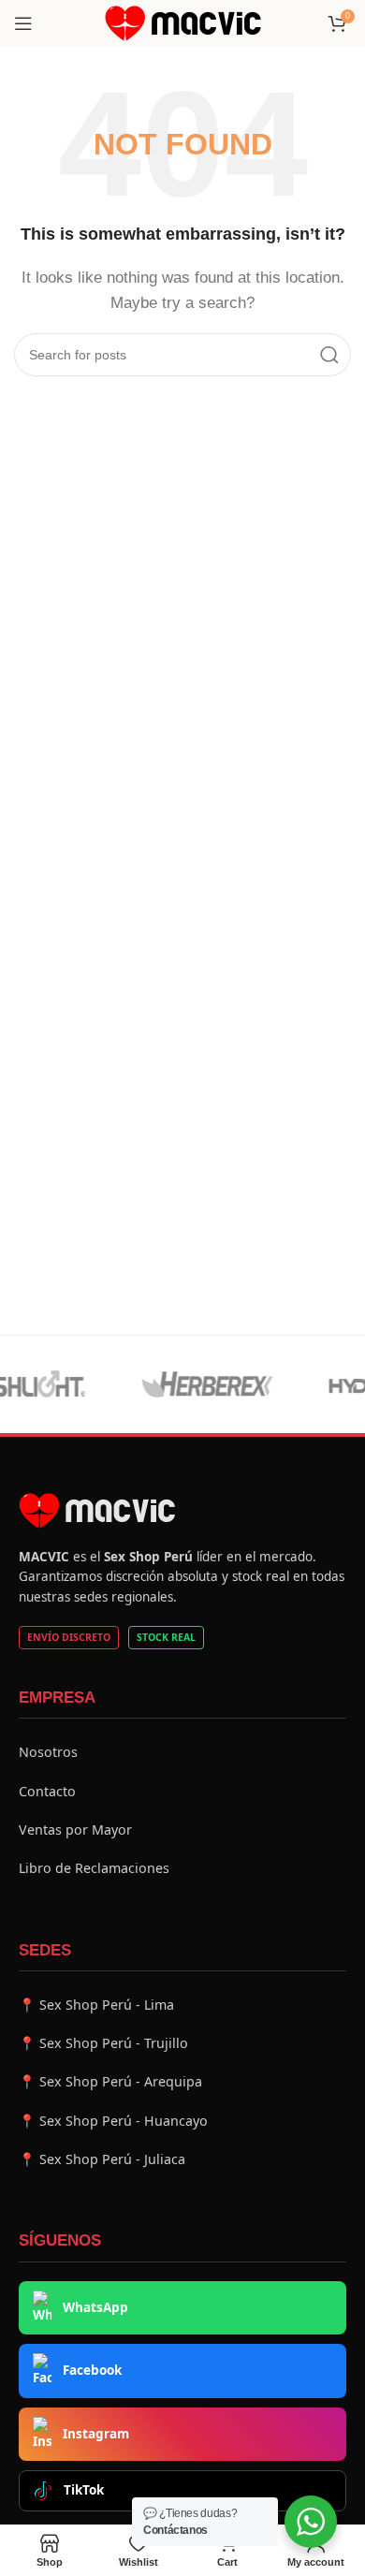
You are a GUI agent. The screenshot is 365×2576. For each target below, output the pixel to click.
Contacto (47, 1791)
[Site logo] (183, 22)
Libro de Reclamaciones (94, 1868)
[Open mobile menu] (23, 23)
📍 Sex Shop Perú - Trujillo (103, 2043)
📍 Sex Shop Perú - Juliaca (102, 2159)
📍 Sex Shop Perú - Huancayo (113, 2121)
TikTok (84, 2490)
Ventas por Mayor (75, 1830)
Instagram (96, 2434)
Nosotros (48, 1752)
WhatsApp (95, 2307)
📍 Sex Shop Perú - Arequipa (110, 2081)
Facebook (92, 2370)
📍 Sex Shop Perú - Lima (96, 2005)
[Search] (329, 355)
